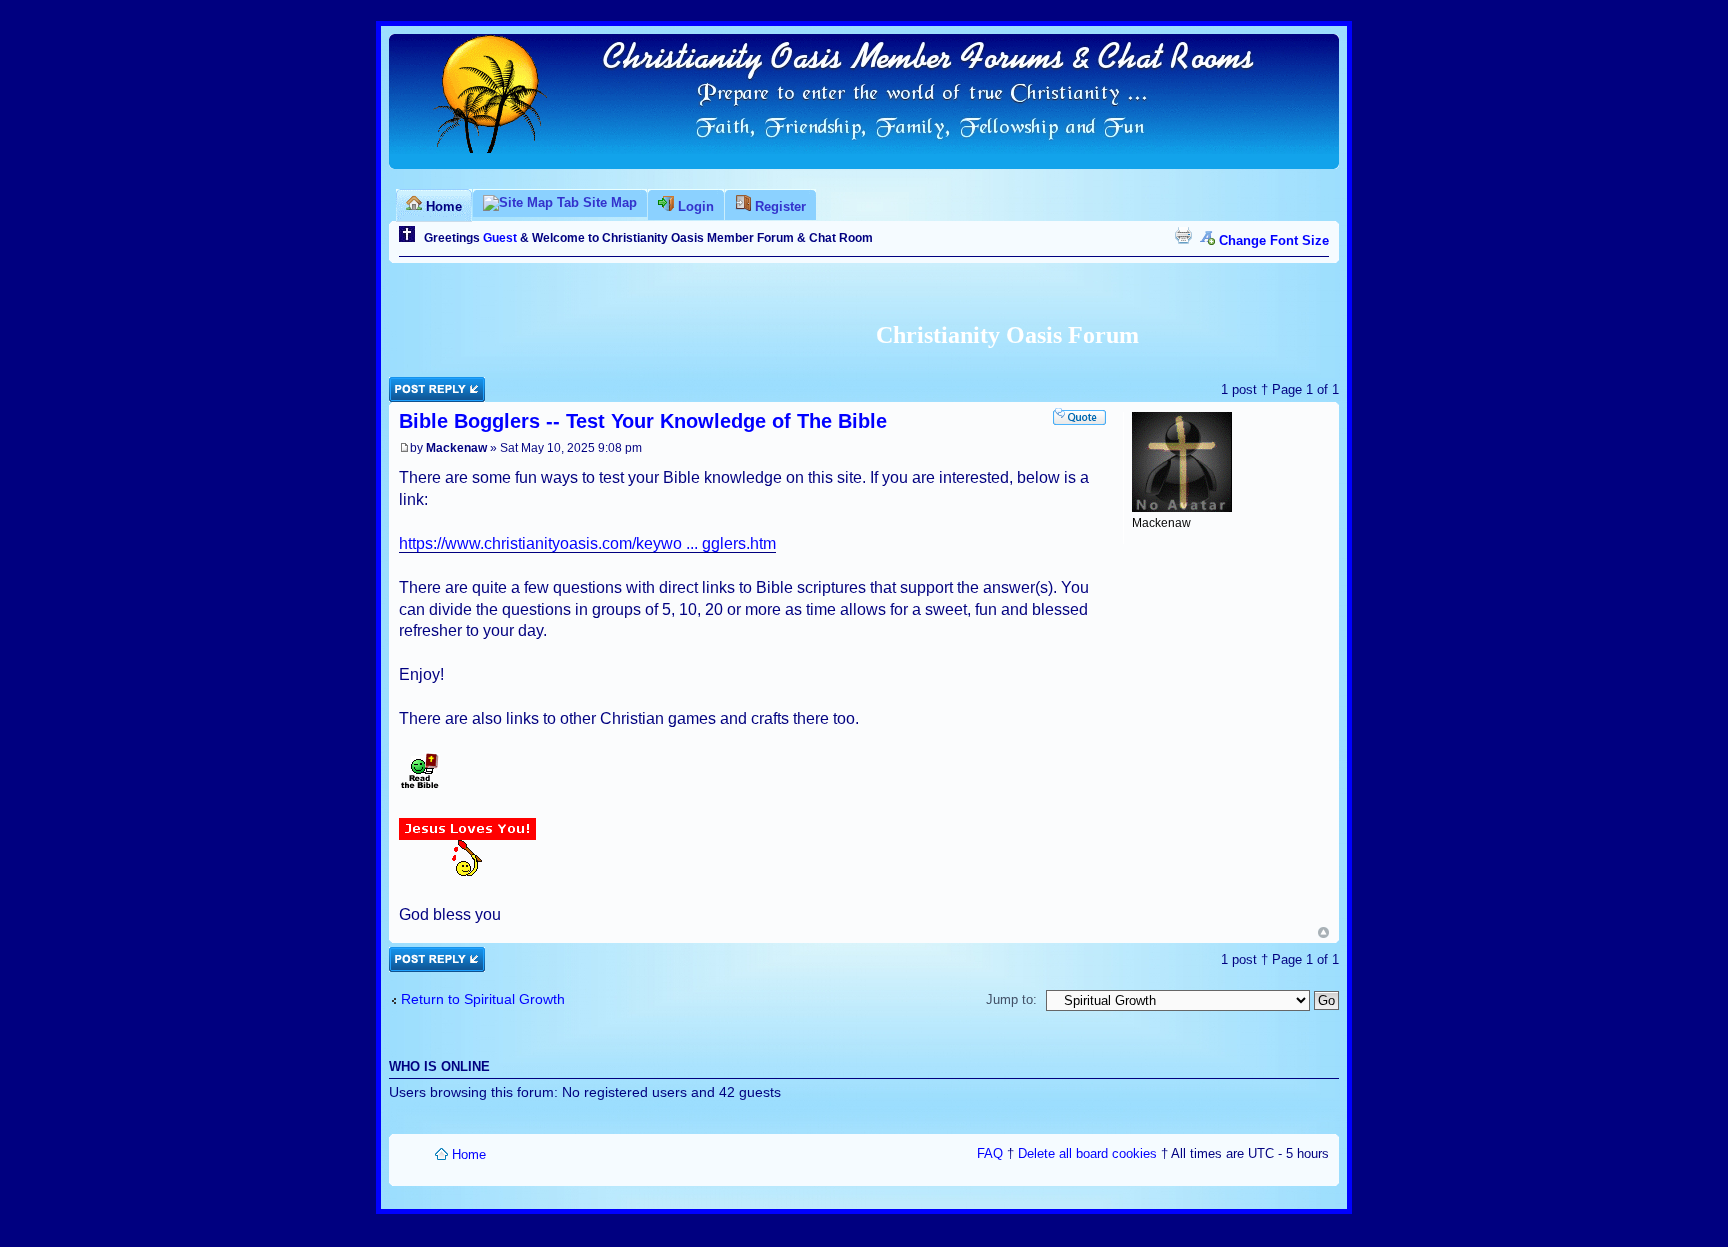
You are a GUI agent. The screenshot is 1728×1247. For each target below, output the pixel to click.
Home (469, 1154)
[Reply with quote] (1079, 416)
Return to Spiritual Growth (483, 999)
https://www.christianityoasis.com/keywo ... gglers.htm (587, 543)
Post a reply (424, 384)
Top (1323, 932)
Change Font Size (1274, 240)
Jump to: (1011, 999)
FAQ (990, 1153)
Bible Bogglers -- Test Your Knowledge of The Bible (643, 421)
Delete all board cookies (1087, 1153)
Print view (1183, 235)
